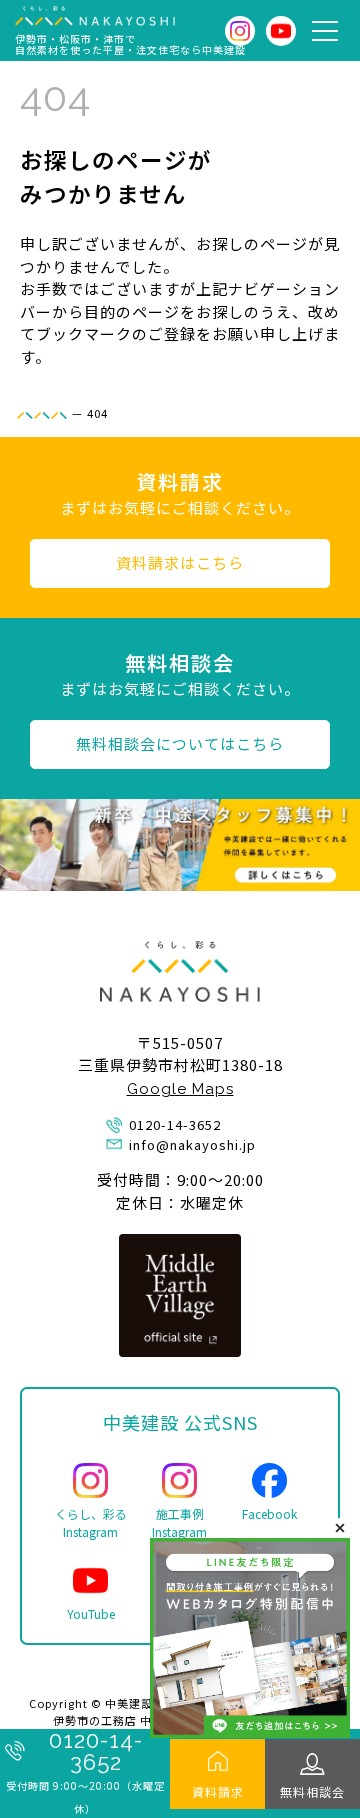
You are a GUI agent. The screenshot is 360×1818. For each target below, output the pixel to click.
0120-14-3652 (96, 1751)
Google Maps (180, 1089)
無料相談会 (312, 1791)
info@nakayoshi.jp (192, 1144)
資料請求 (218, 1791)
